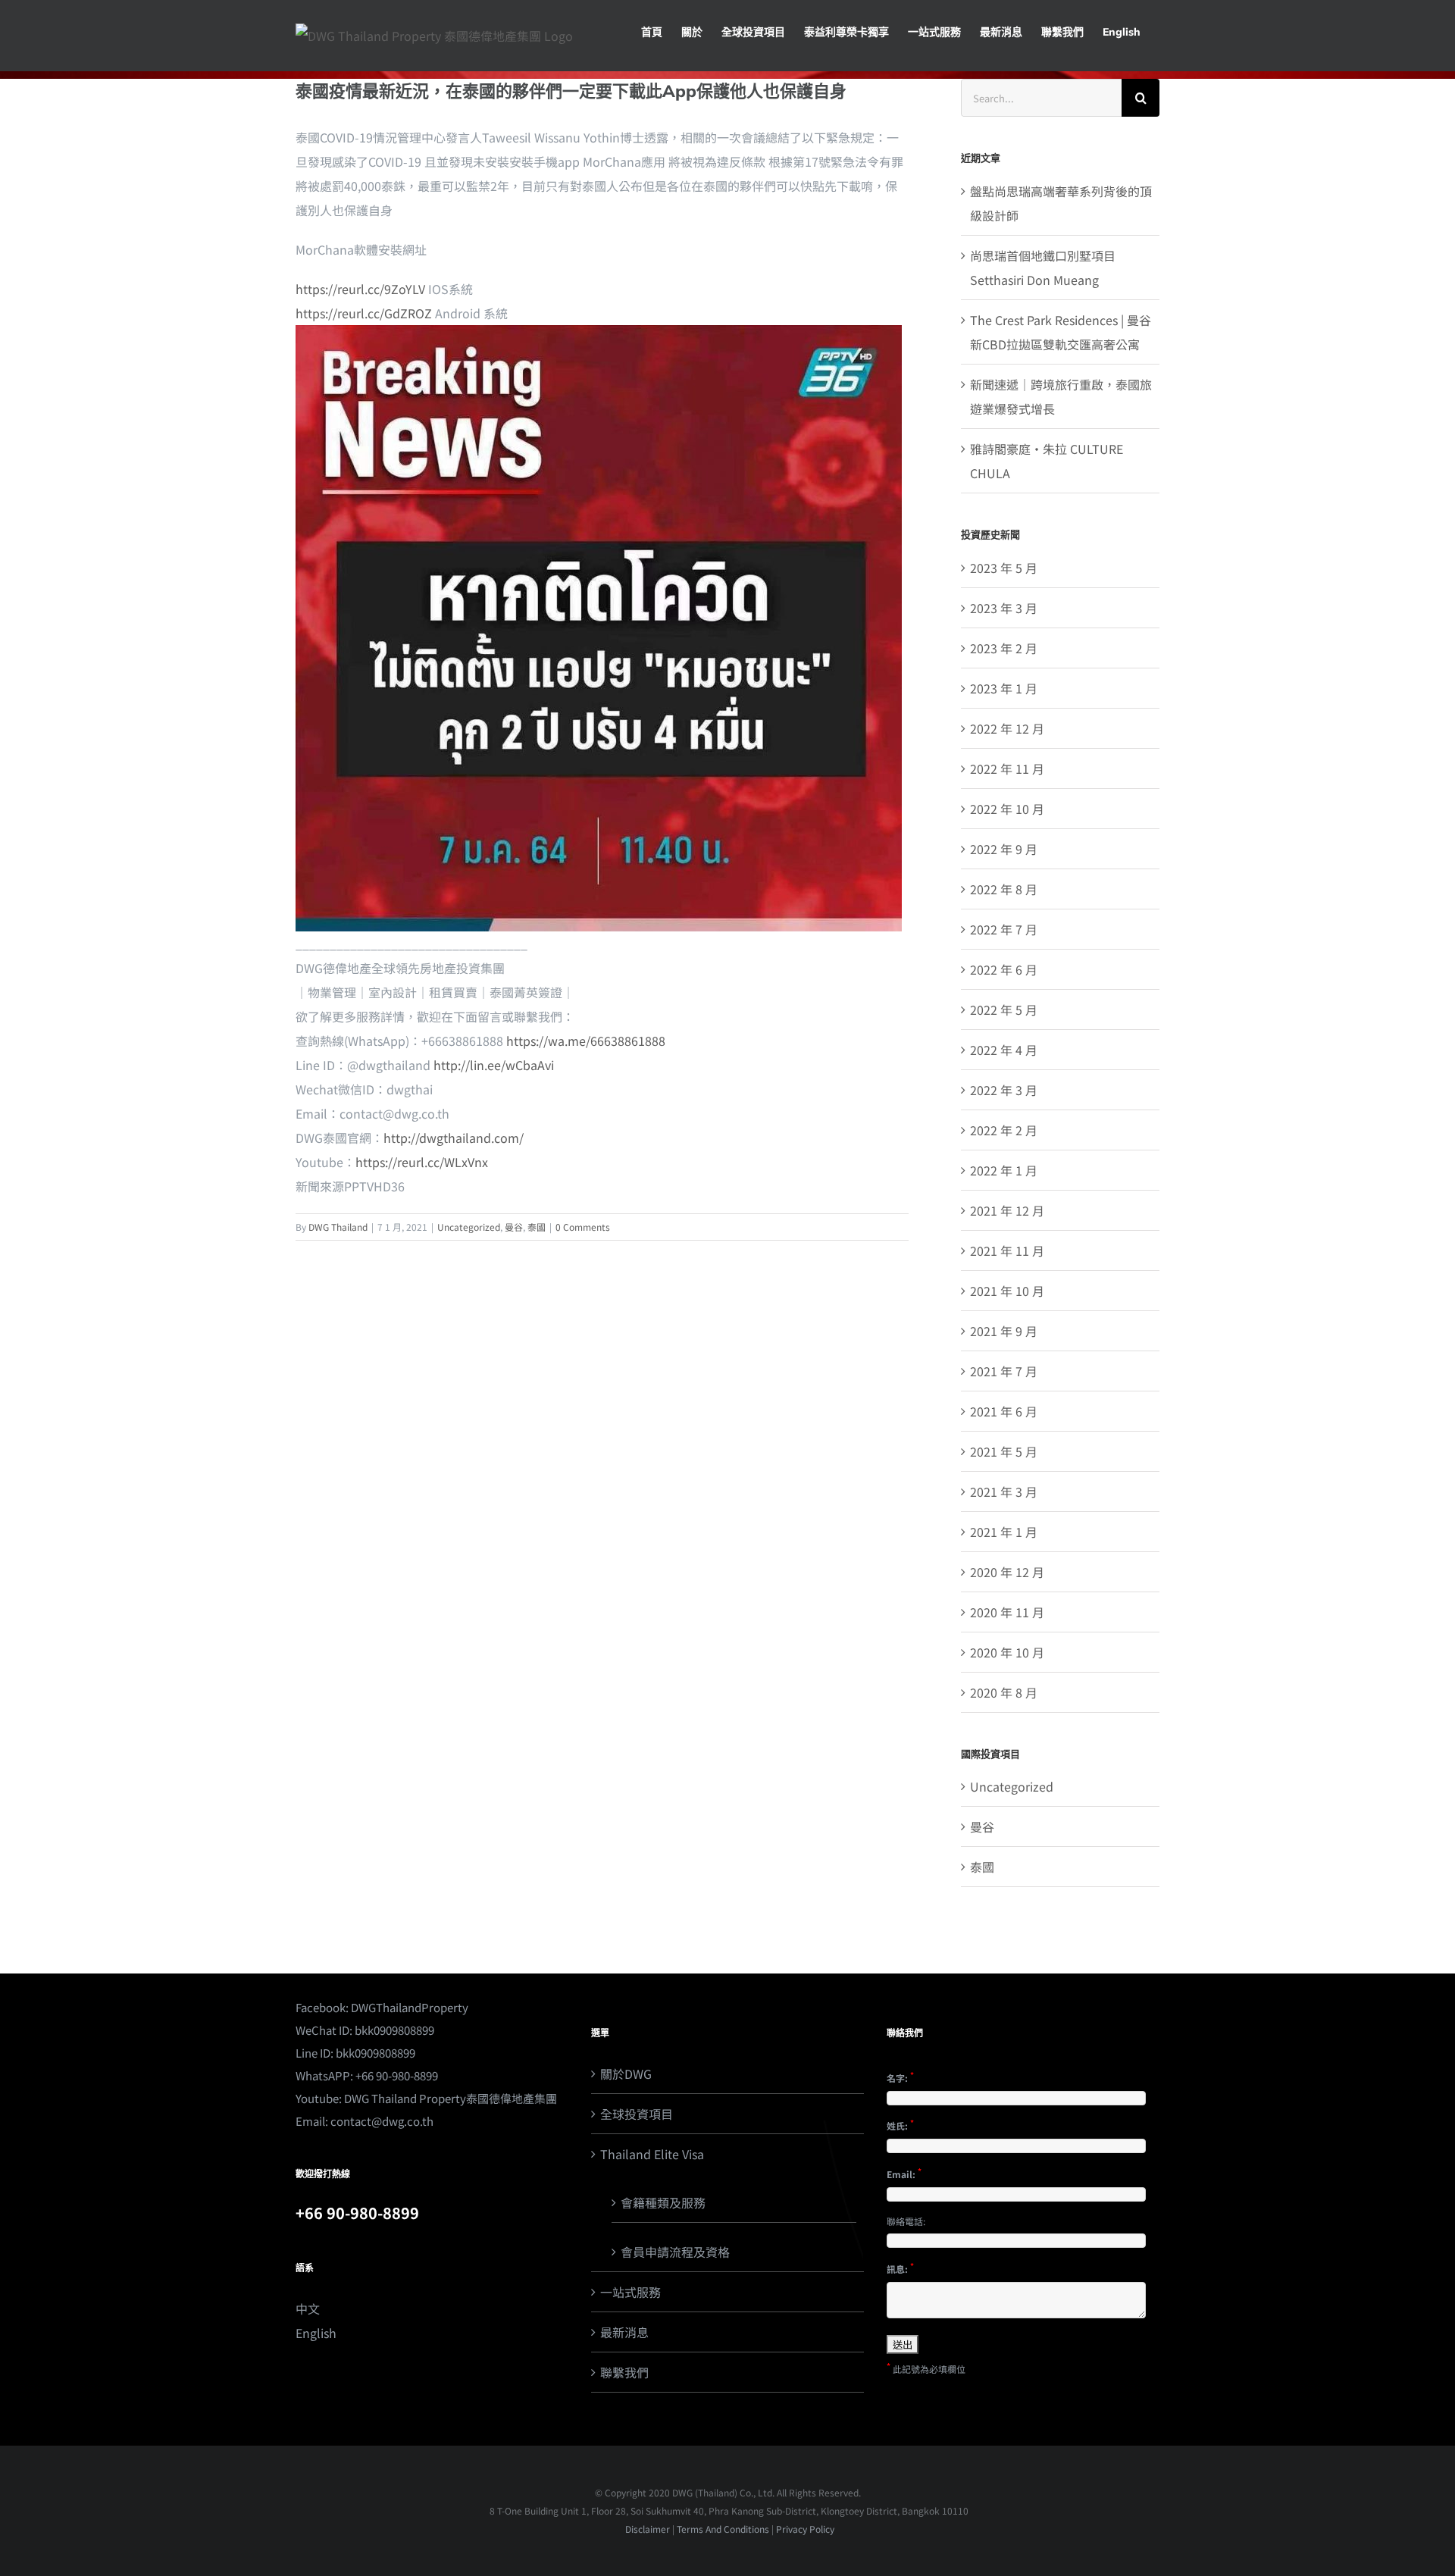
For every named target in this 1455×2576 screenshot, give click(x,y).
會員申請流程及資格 (675, 2252)
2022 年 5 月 (1004, 1009)
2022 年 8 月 (1004, 889)
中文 (308, 2308)
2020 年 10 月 (1007, 1652)
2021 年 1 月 (1004, 1532)
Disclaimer (646, 2529)
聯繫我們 (624, 2372)
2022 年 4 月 (1004, 1050)
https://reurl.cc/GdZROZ (364, 313)
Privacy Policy (805, 2529)
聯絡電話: (906, 2221)
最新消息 (624, 2332)
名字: (900, 2077)
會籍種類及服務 (663, 2202)
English (316, 2333)
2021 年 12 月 (1007, 1210)
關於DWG (626, 2074)
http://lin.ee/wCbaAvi (494, 1065)
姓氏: (900, 2124)
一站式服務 (630, 2292)
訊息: (900, 2268)
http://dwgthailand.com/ (454, 1138)
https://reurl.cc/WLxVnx (422, 1162)
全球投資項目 (637, 2114)
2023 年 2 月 (1004, 648)
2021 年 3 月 (1004, 1491)
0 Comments (583, 1227)
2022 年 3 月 (1004, 1090)
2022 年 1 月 (1004, 1170)
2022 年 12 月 (1007, 728)
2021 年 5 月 (1004, 1451)
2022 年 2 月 (1004, 1130)
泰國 (537, 1227)
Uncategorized (469, 1227)
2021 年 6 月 (1004, 1411)
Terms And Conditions (723, 2529)
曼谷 (514, 1227)
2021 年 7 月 (1004, 1371)
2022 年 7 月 (1004, 929)
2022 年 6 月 (1004, 969)
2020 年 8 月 (1004, 1692)
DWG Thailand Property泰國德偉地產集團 (451, 2098)
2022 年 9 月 (1004, 849)
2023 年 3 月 (1004, 608)
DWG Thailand (338, 1227)
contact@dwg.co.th (382, 2121)
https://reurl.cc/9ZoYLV (360, 289)
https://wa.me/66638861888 (586, 1041)
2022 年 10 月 (1007, 809)
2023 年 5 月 (1004, 568)
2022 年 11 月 (1007, 768)
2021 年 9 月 (1004, 1331)
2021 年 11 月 (1007, 1250)
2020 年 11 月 (1007, 1612)
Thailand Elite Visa (652, 2154)
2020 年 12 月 (1007, 1572)
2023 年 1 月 (1004, 688)
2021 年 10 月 (1007, 1291)
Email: (904, 2173)
